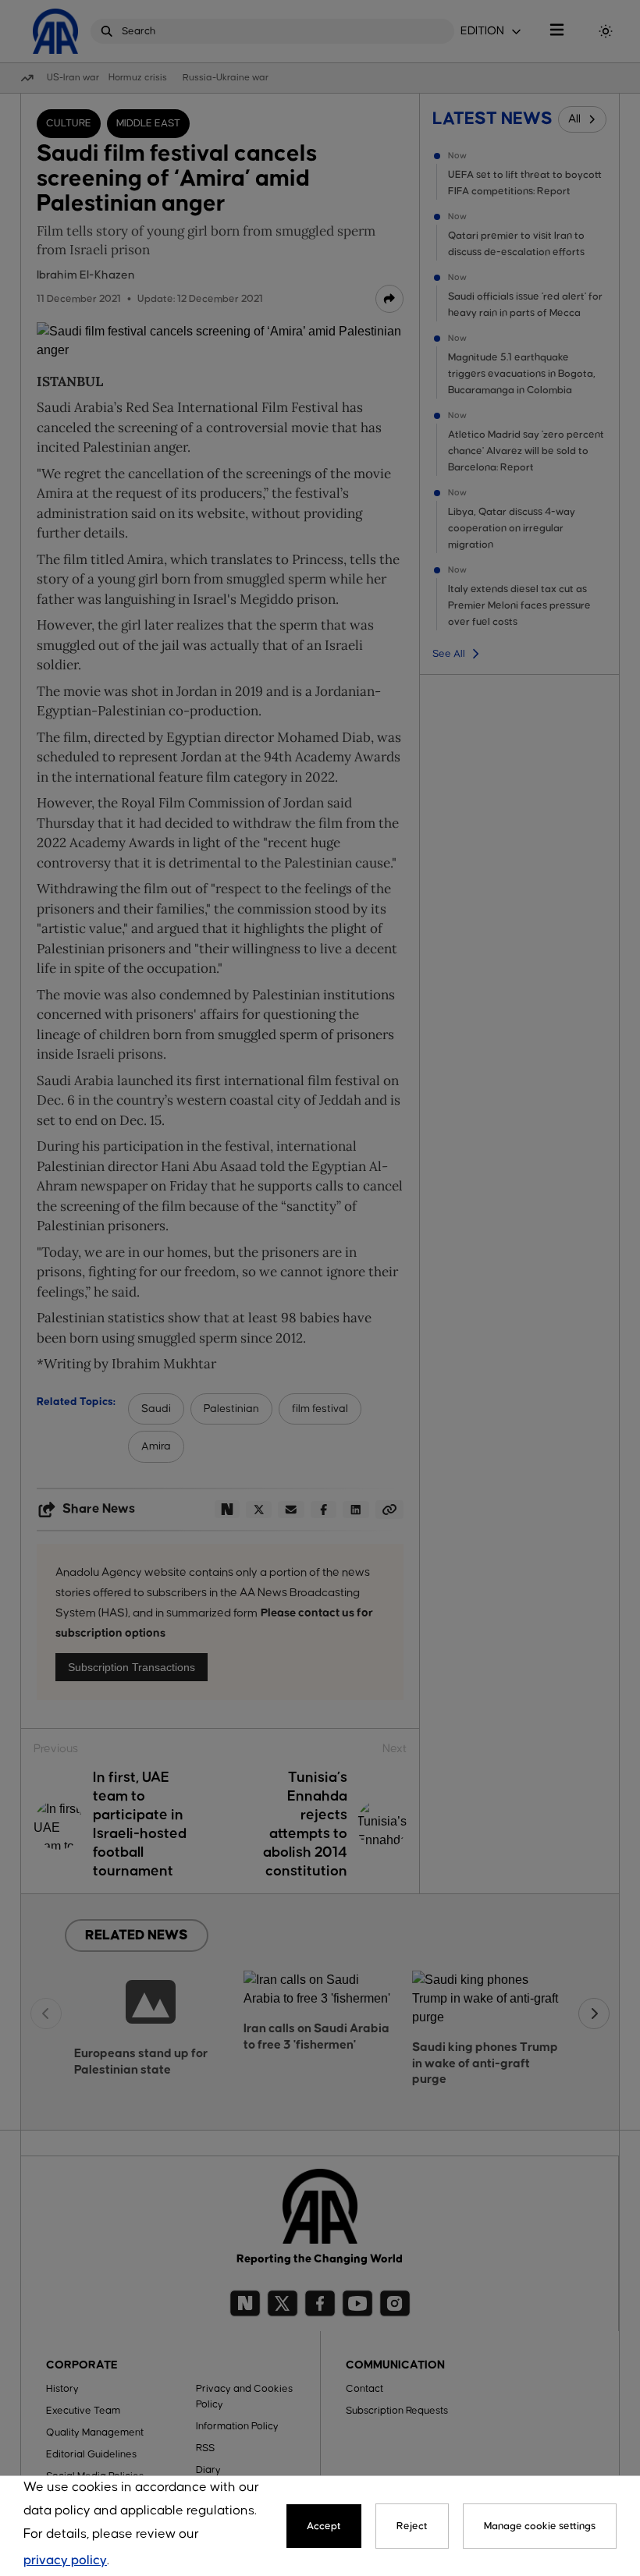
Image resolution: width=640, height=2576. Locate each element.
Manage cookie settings (540, 2526)
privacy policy (65, 2561)
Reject (412, 2526)
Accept (324, 2526)
